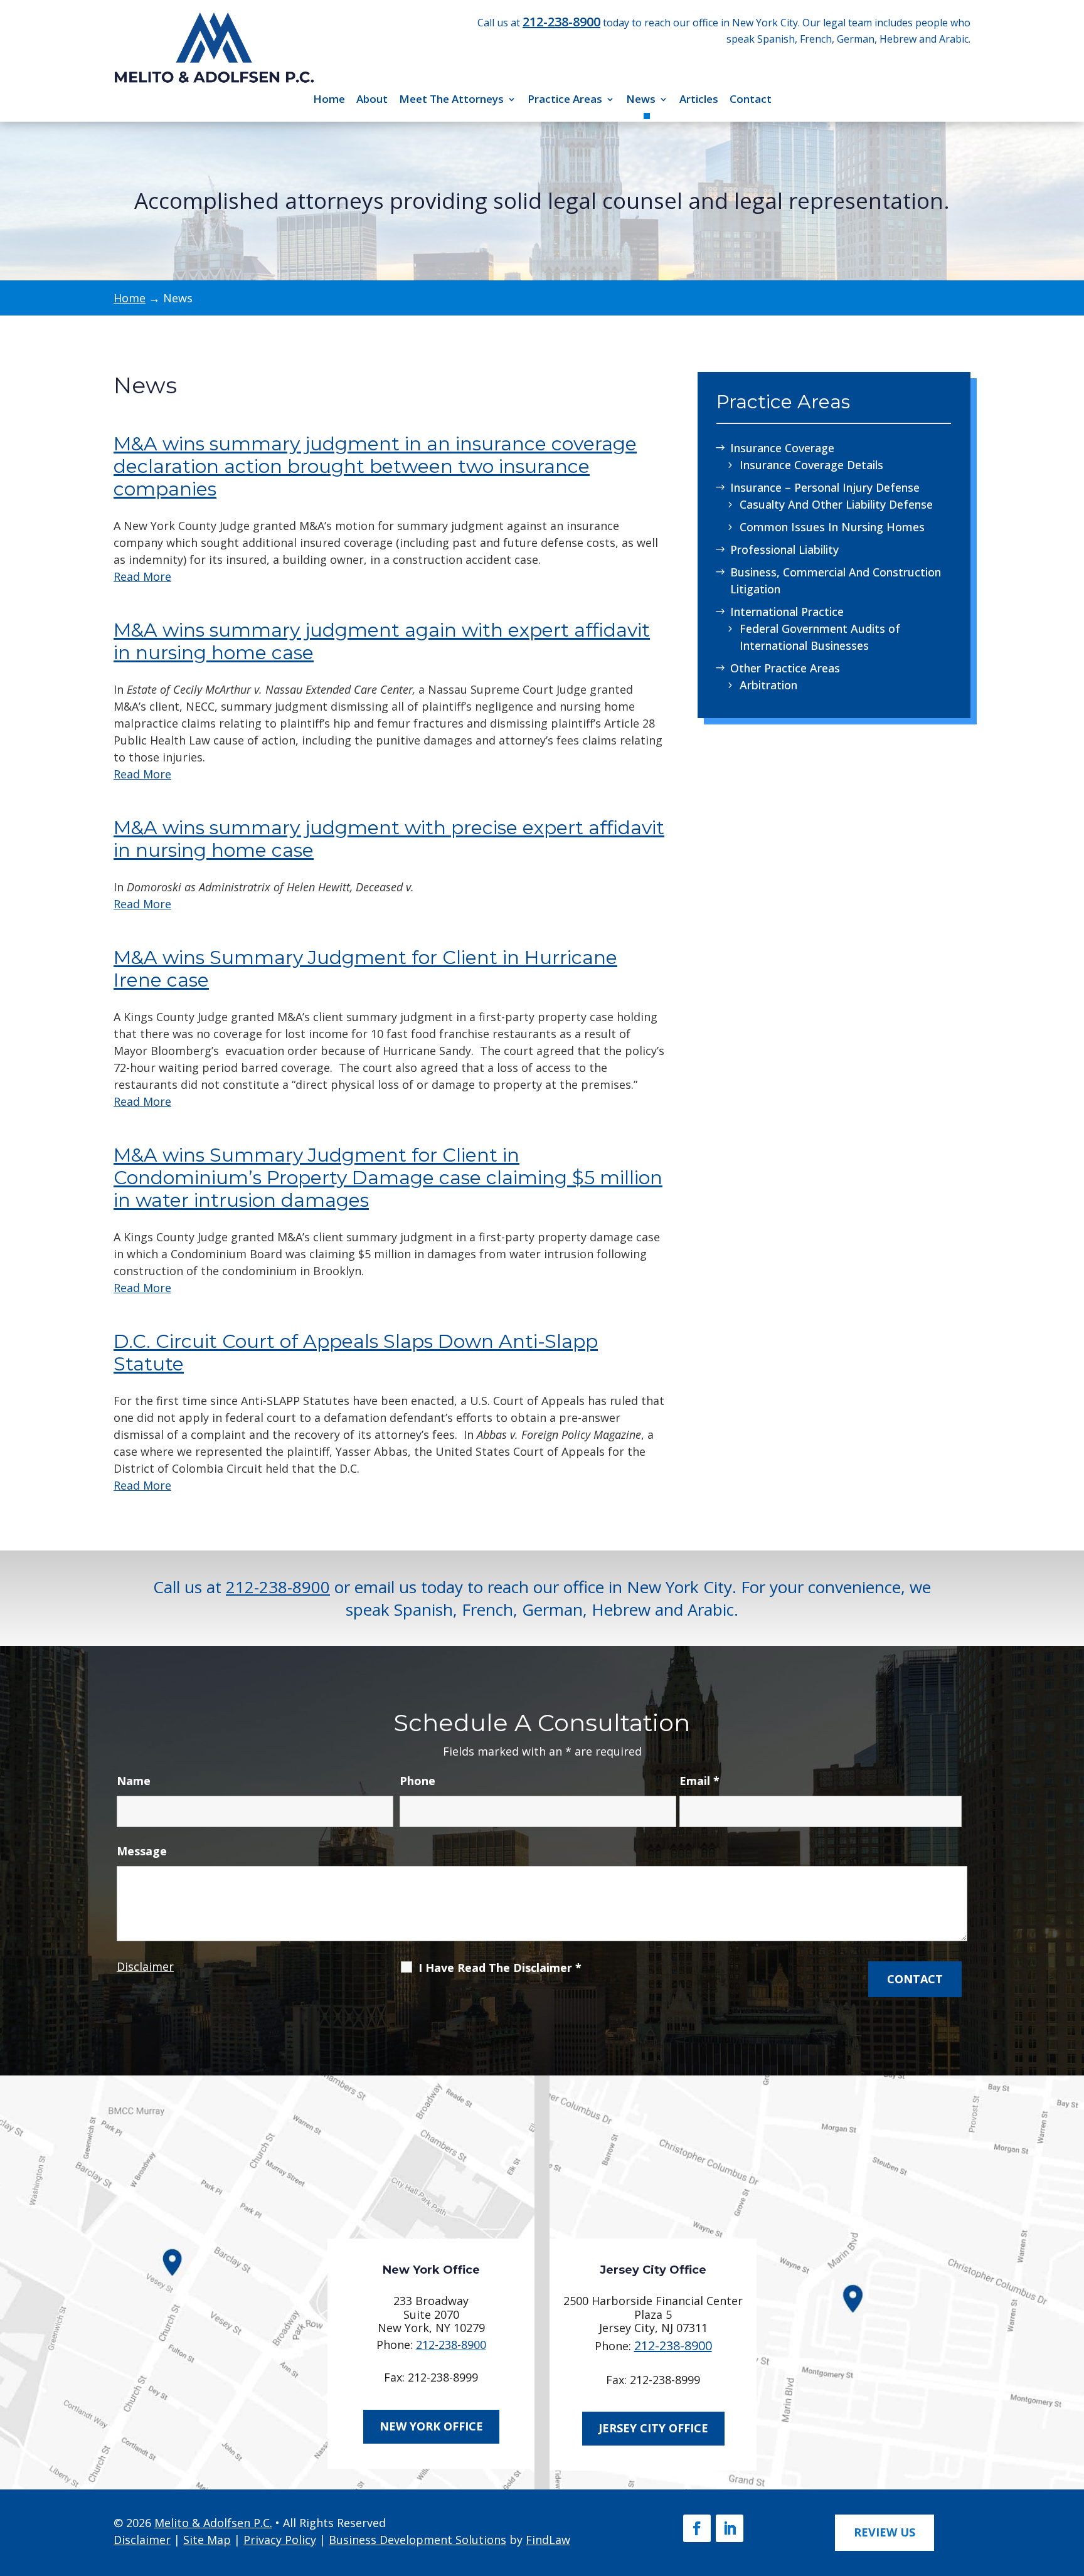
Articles (699, 99)
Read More (142, 576)
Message (142, 1851)
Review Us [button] (885, 2532)
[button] (1069, 2483)
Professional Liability (784, 549)
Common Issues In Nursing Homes (832, 527)
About (372, 99)
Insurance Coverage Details (811, 465)
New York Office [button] (431, 2426)
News (641, 99)
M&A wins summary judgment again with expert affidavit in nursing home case (382, 641)
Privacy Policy (280, 2540)
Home (329, 99)
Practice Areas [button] (565, 99)
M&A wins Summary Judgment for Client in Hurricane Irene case (365, 969)
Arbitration (768, 685)
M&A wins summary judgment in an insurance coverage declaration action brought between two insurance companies (375, 466)
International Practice (787, 612)
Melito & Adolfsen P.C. (213, 2523)
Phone (417, 1781)
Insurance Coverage (782, 448)
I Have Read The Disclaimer (500, 1968)
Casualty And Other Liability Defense (836, 504)
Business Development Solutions (417, 2540)
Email (699, 1781)
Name (134, 1781)
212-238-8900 (561, 22)
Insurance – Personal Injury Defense (825, 487)
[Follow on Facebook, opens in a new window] (697, 2528)
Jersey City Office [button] (653, 2428)
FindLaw (548, 2540)
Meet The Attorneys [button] (451, 99)
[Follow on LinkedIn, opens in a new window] (730, 2528)
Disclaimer (145, 1966)
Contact (751, 99)
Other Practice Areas (785, 668)
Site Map (207, 2540)
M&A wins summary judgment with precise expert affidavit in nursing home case (389, 839)
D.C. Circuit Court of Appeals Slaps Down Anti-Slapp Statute (356, 1353)
